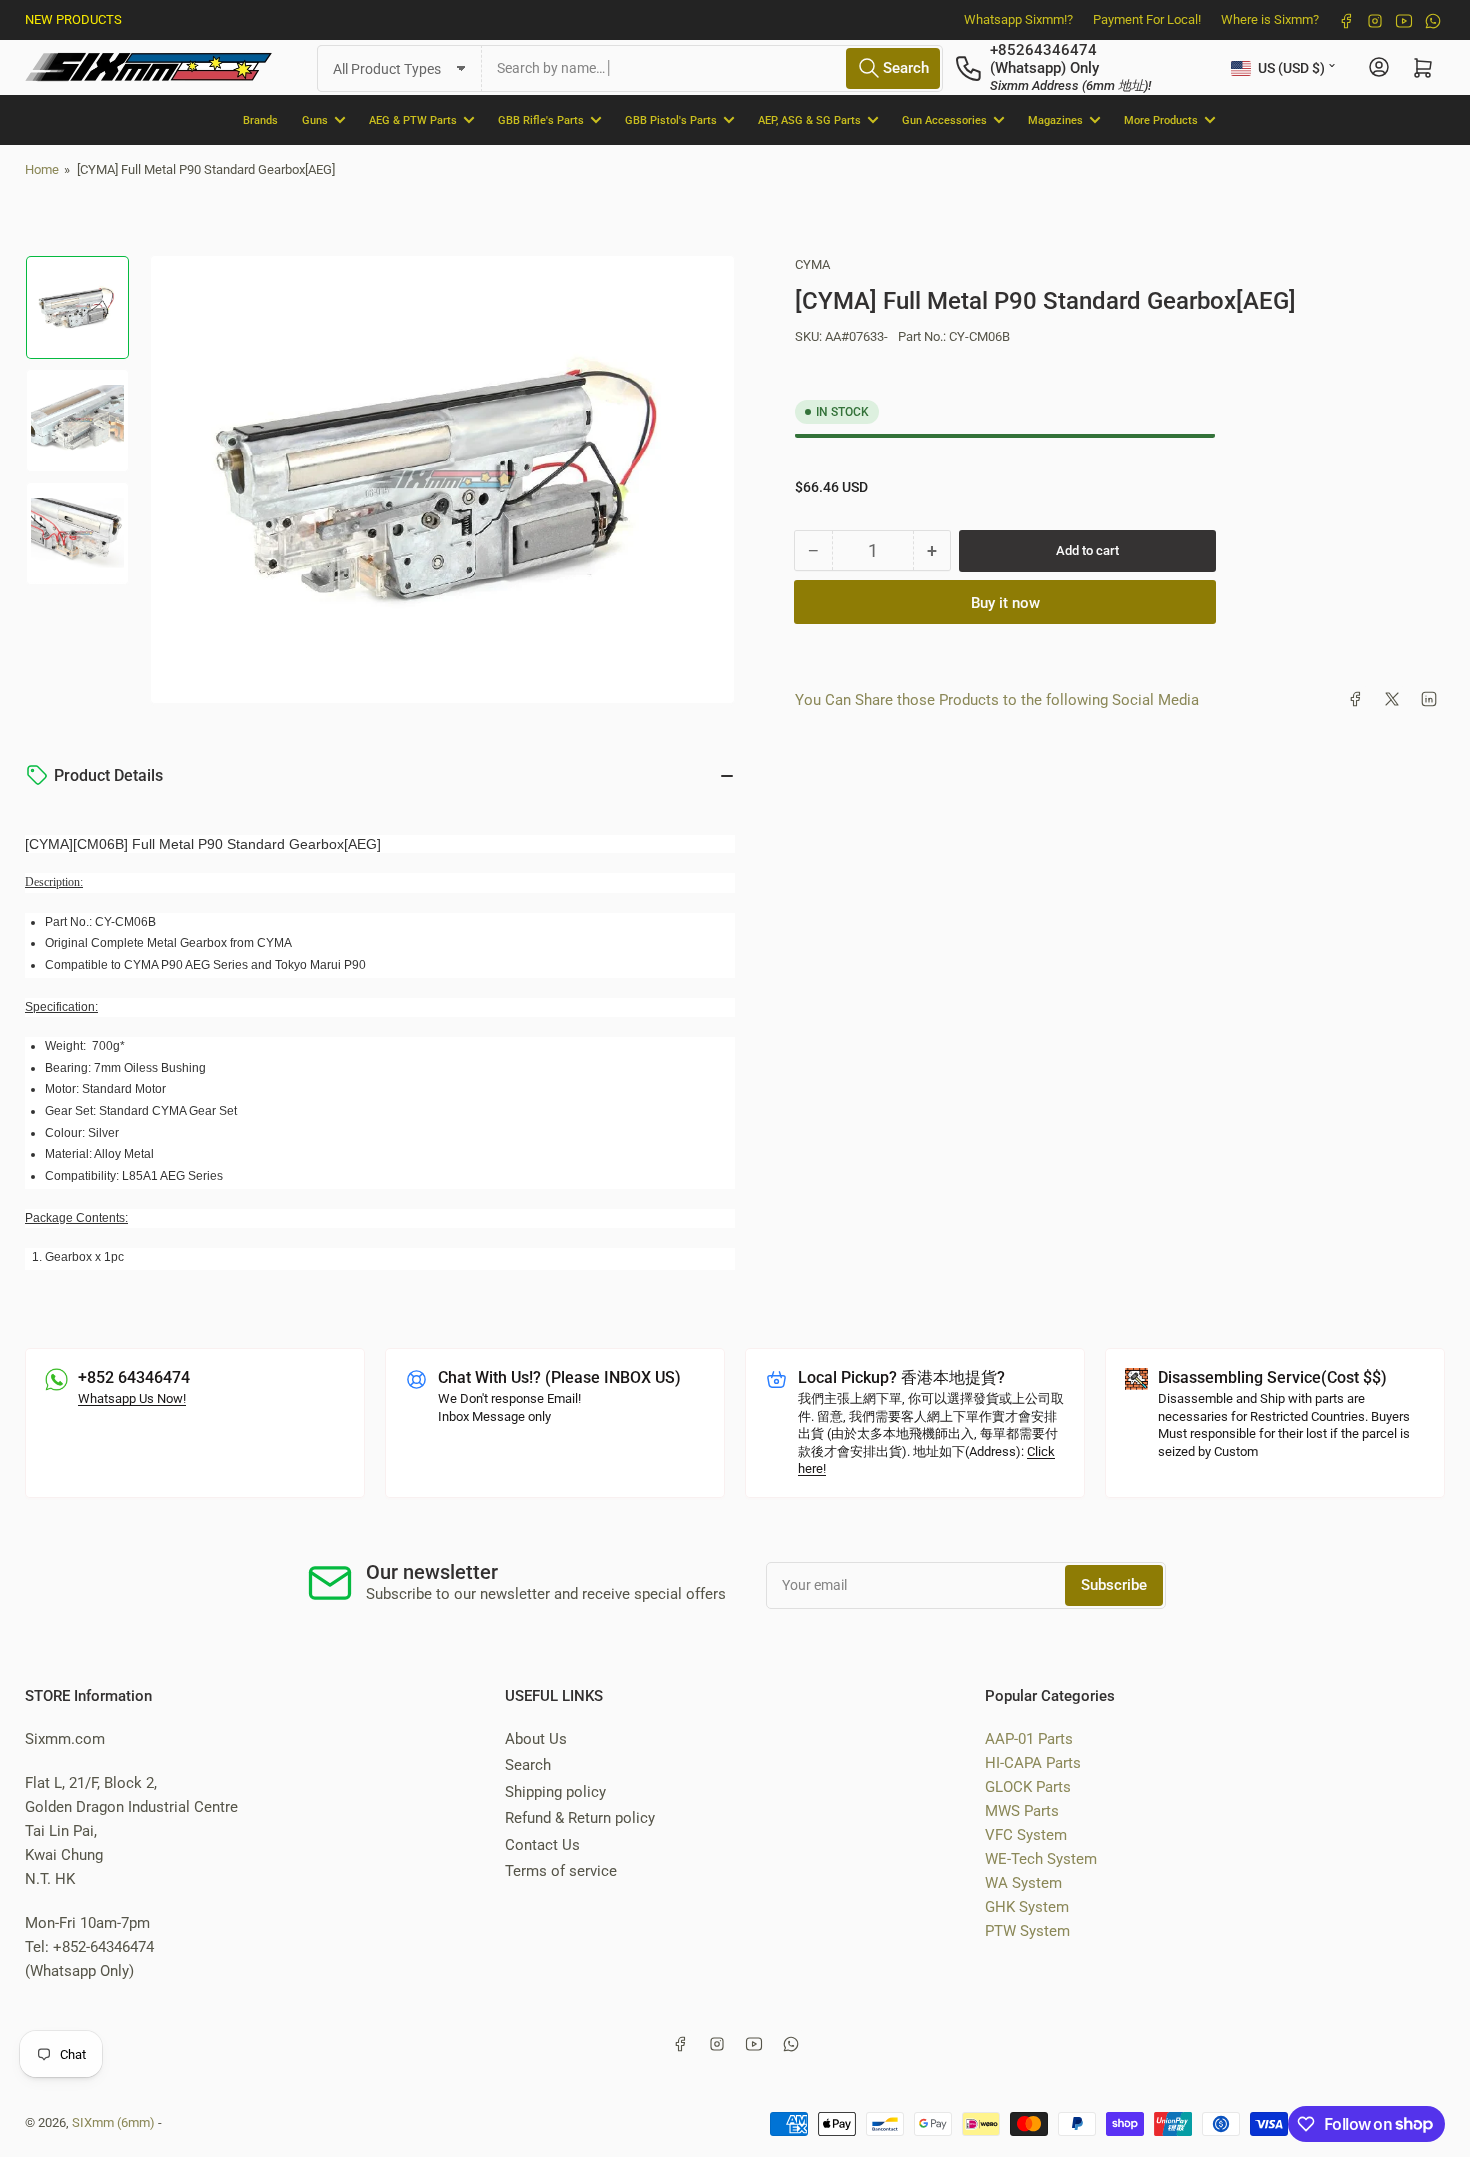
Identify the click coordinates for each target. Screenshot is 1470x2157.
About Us (536, 1739)
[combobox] (712, 67)
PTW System (1027, 1931)
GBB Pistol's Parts (671, 119)
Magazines (1055, 119)
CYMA (812, 264)
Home (42, 169)
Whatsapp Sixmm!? (1018, 19)
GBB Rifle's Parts (541, 119)
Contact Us (542, 1845)
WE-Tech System (1041, 1859)
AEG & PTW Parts (413, 119)
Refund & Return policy (580, 1818)
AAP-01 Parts (1029, 1739)
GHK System (1027, 1907)
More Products (1161, 119)
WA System (1023, 1883)
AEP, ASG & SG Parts (809, 119)
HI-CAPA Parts (1033, 1763)
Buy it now (1005, 602)
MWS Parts (1022, 1811)
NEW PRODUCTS (73, 19)
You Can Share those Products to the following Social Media (997, 699)
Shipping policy (555, 1792)
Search (528, 1765)
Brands (260, 119)
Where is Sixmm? (1270, 19)
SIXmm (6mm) (113, 2122)
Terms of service (561, 1871)
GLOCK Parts (1028, 1787)
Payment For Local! (1147, 19)
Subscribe (1114, 1585)
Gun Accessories (944, 119)
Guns (315, 119)
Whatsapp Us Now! (132, 1398)
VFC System (1026, 1835)
